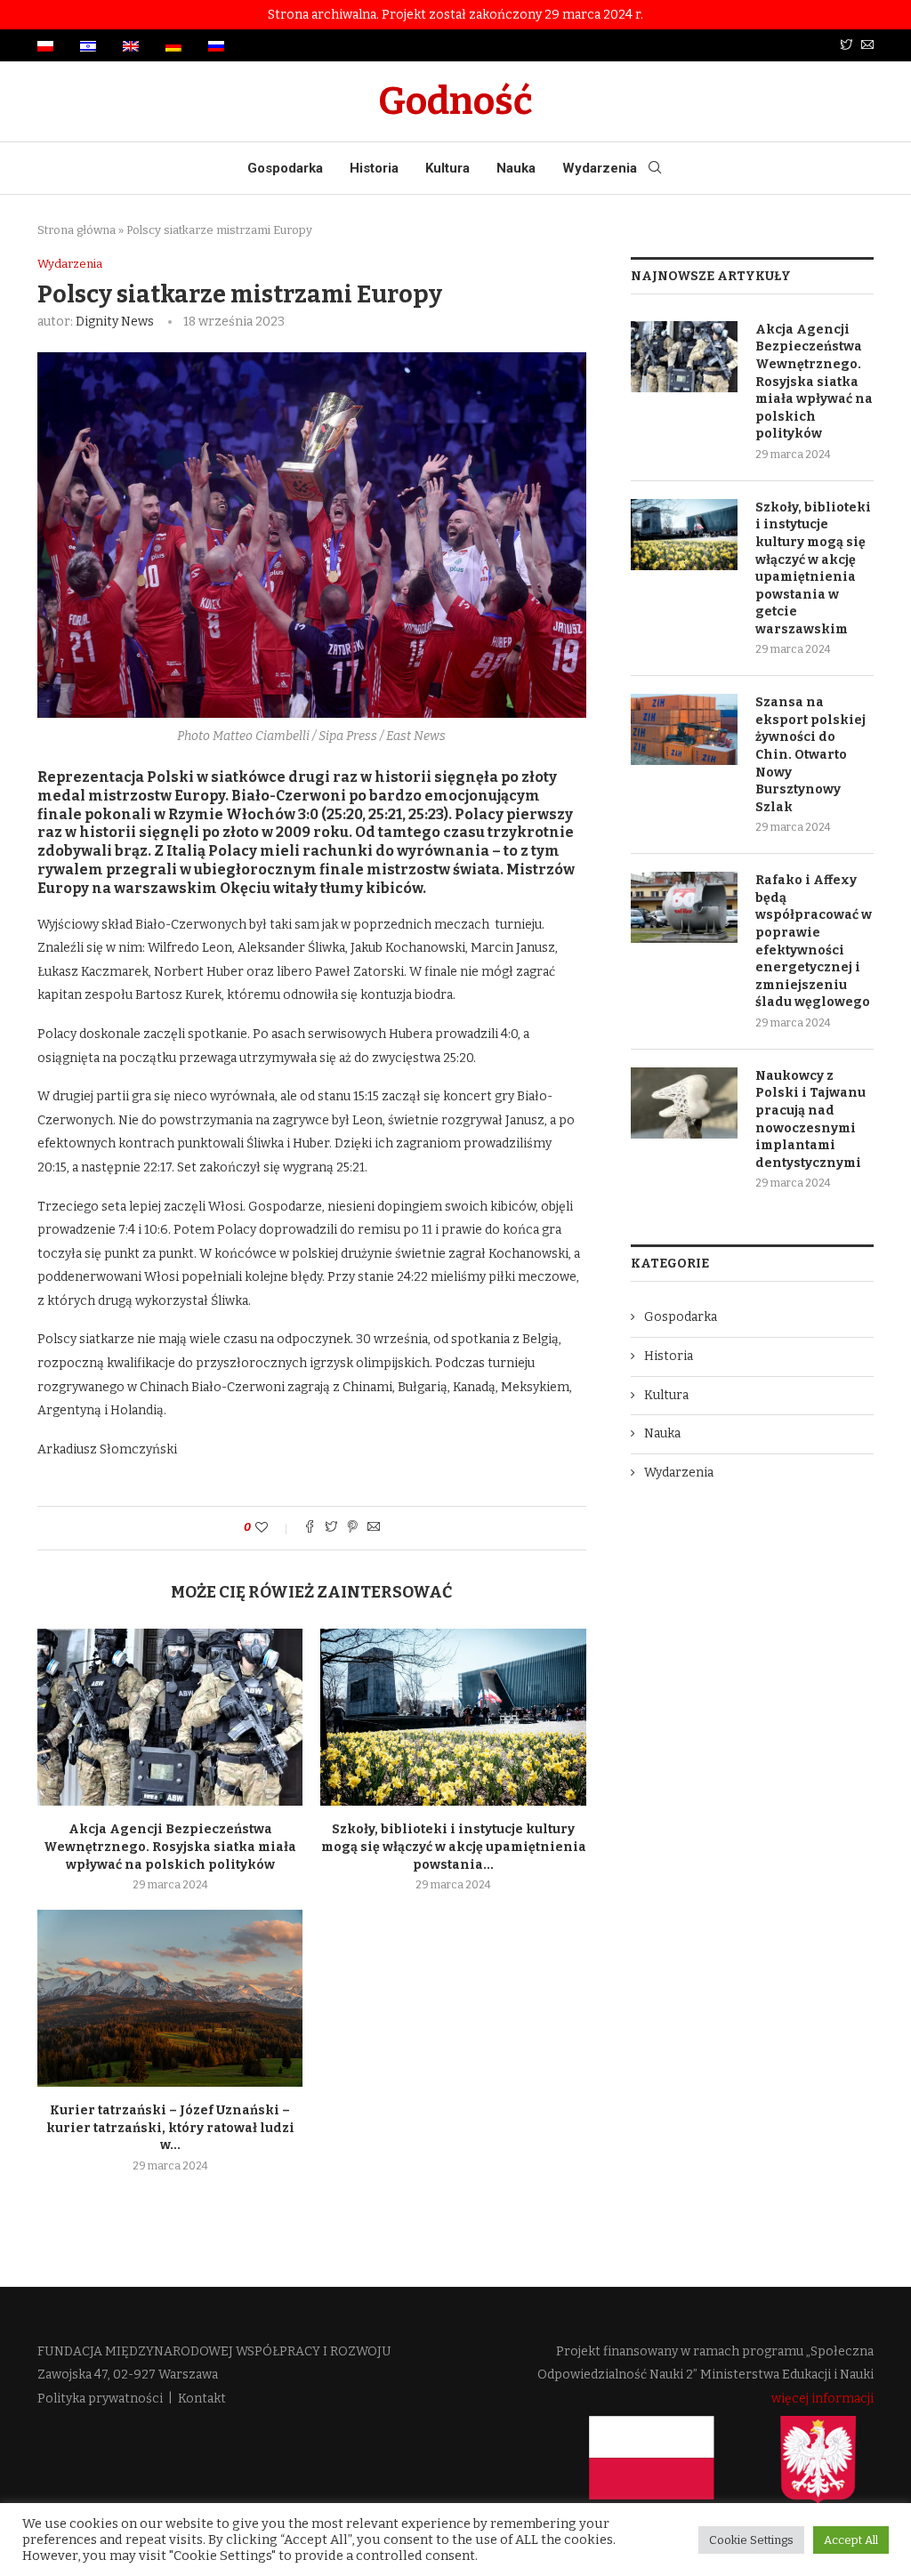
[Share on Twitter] (331, 1528)
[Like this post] (274, 1528)
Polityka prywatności (100, 2399)
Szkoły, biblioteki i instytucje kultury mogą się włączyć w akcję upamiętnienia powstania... (454, 1847)
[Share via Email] (374, 1528)
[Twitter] (846, 46)
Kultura (447, 168)
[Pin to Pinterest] (352, 1528)
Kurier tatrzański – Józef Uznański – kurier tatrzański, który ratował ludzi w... (170, 2128)
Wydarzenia (600, 168)
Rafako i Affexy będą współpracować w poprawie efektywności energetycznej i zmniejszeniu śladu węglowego (814, 941)
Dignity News (115, 322)
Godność (455, 101)
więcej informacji (822, 2399)
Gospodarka (285, 168)
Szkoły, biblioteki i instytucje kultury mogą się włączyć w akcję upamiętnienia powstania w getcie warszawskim (813, 568)
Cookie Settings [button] (751, 2540)
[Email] (867, 46)
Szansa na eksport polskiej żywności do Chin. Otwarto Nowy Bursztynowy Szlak (810, 755)
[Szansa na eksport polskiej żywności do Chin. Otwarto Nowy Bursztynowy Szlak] (684, 729)
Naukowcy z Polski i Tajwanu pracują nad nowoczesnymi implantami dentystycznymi (810, 1119)
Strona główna (77, 230)
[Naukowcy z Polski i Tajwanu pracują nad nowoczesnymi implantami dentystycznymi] (684, 1103)
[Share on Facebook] (310, 1528)
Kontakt (202, 2399)
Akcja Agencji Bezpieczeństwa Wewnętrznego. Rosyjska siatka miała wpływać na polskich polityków (170, 1847)
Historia (374, 168)
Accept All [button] (851, 2540)
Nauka (516, 168)
